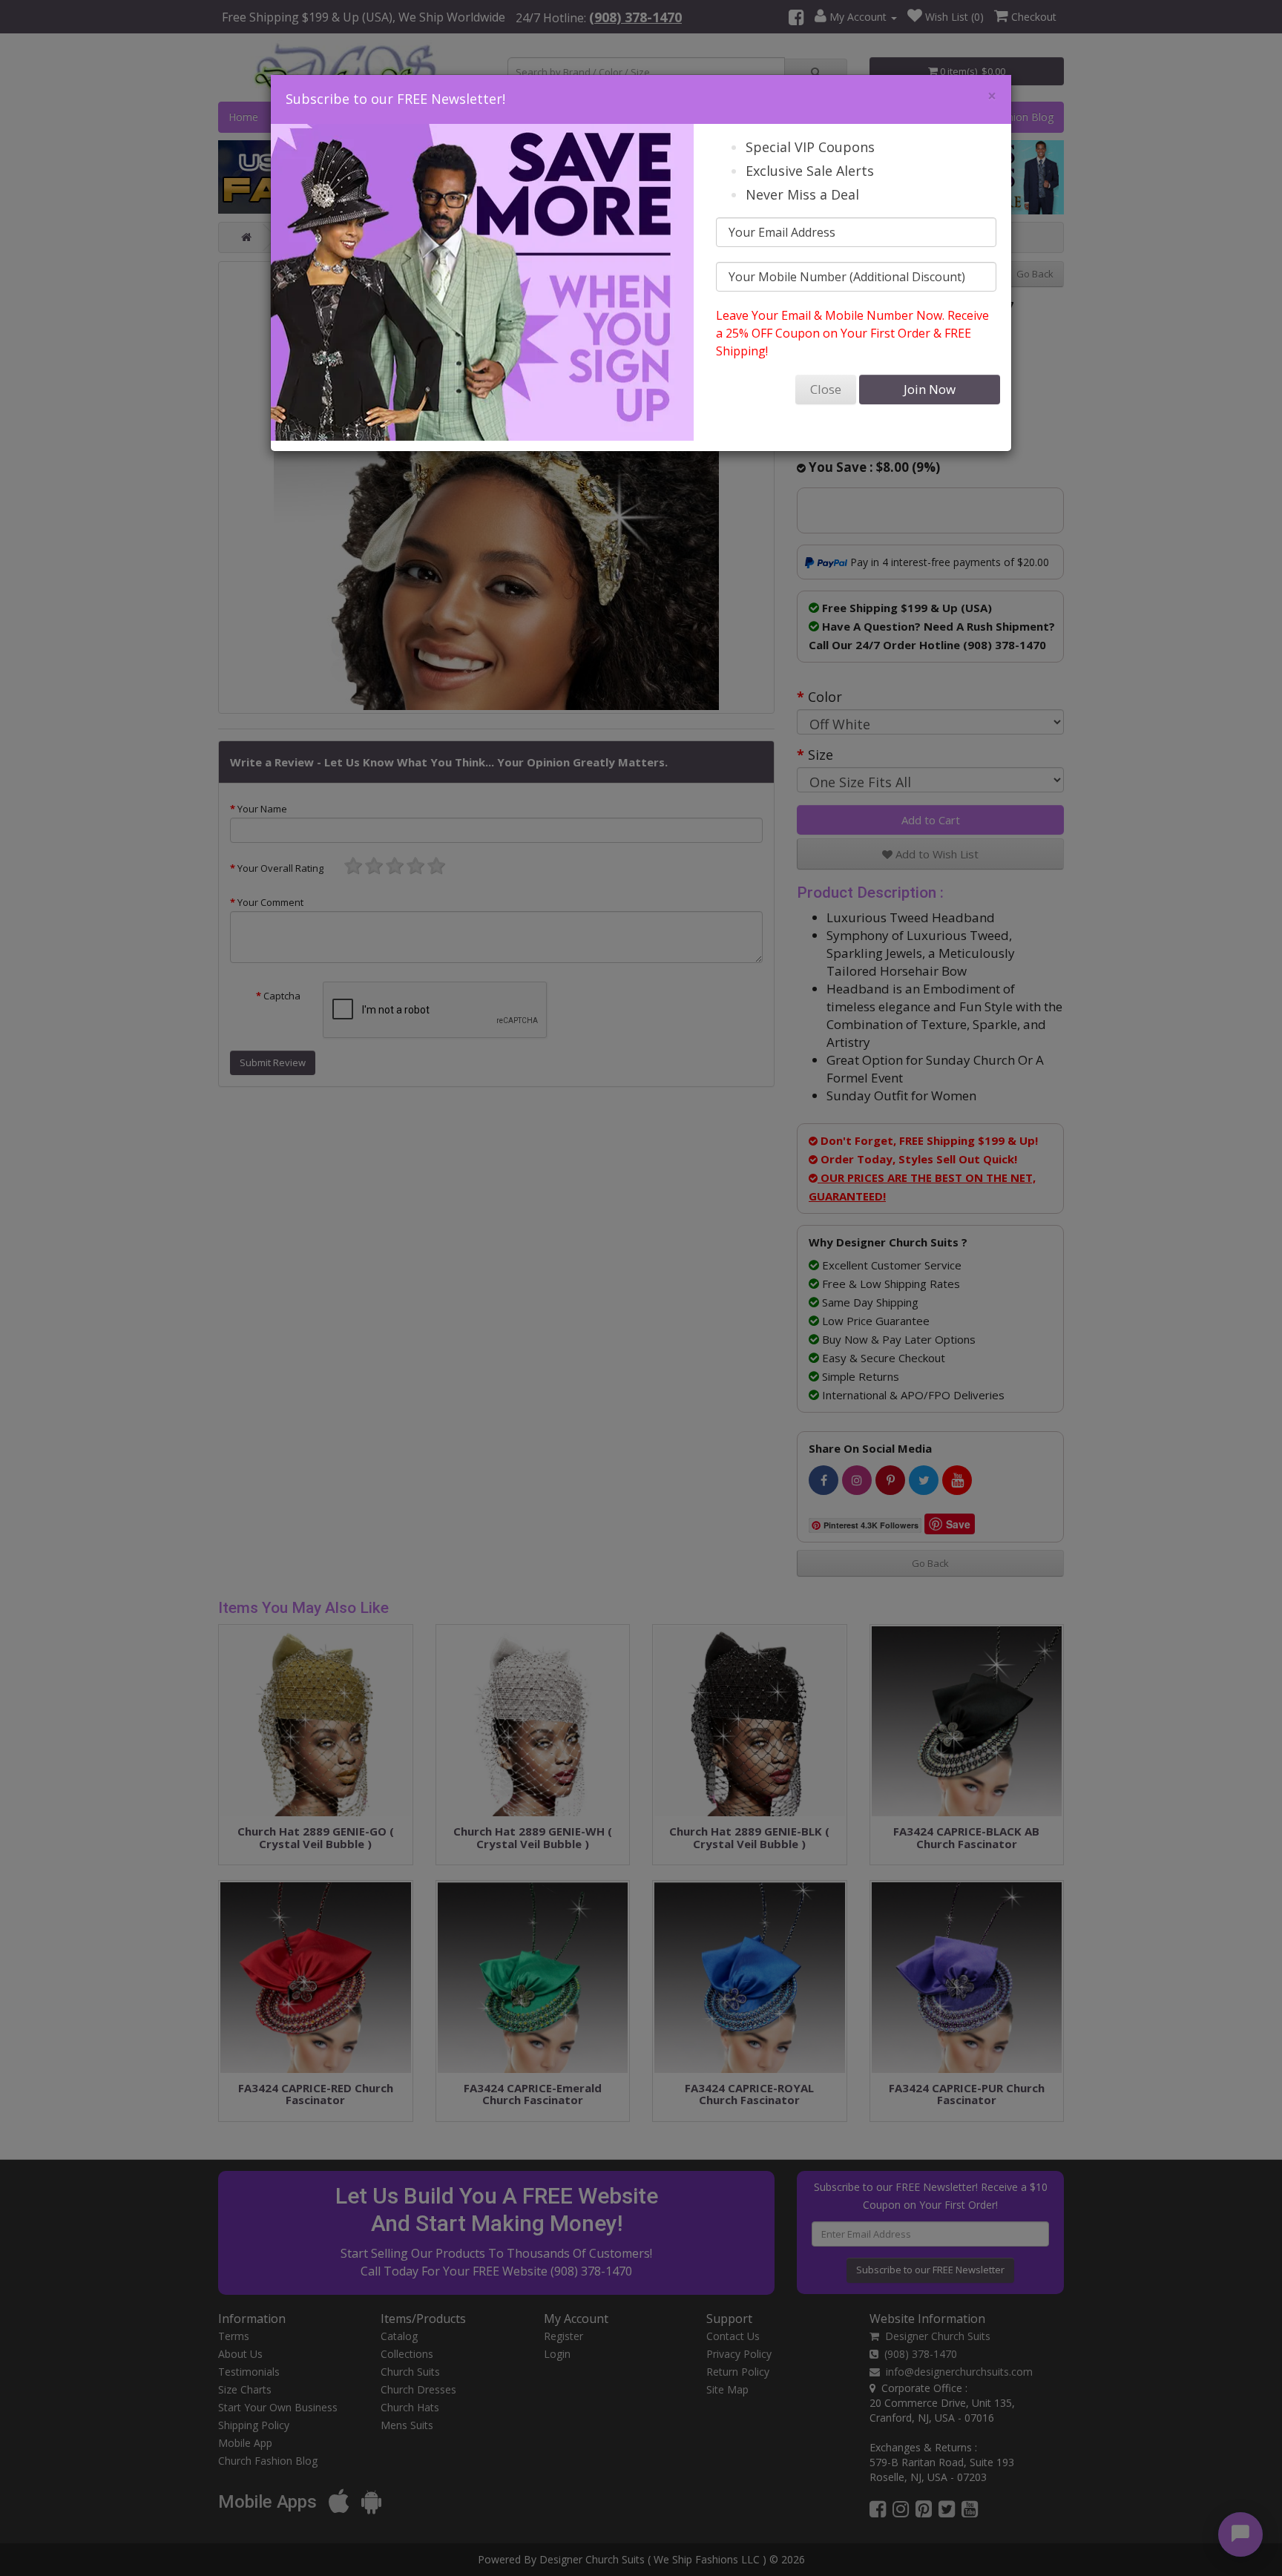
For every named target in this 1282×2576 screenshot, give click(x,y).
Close (826, 389)
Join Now (930, 389)
